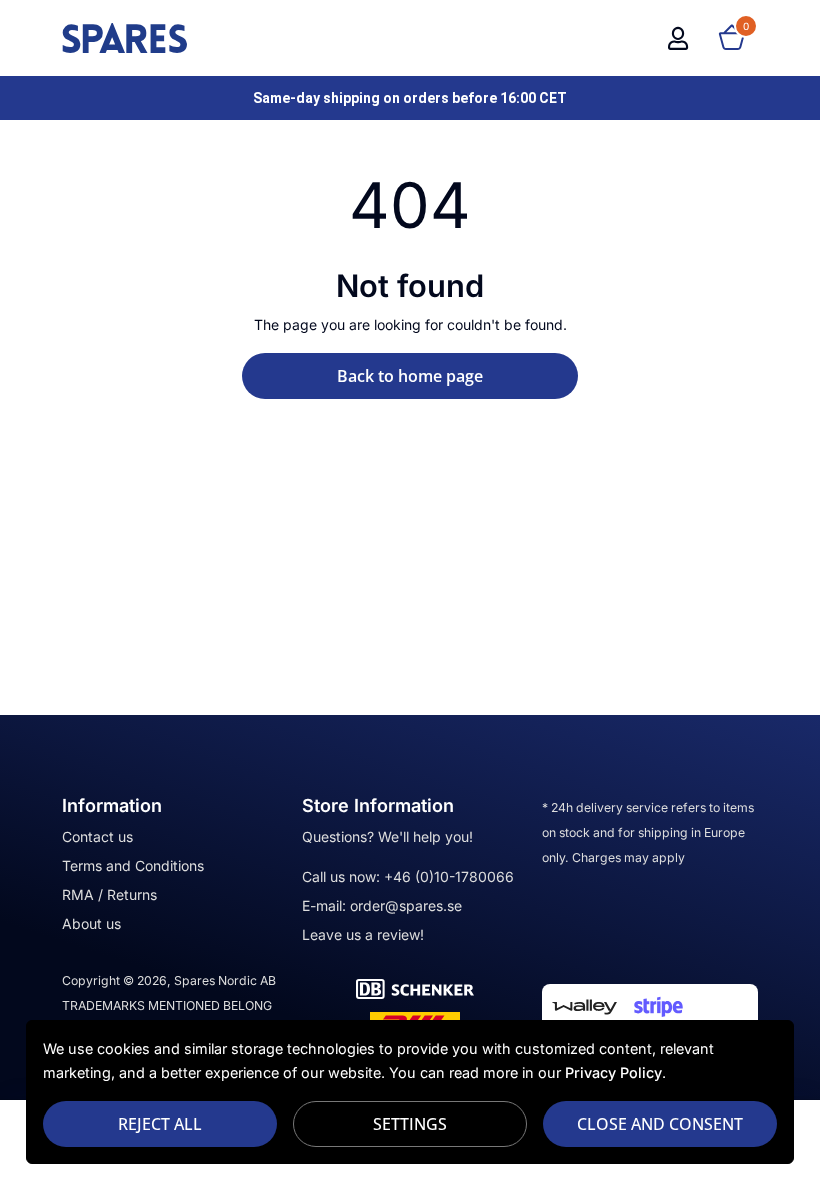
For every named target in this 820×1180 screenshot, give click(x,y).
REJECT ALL (160, 1124)
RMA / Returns (109, 894)
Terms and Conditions (133, 865)
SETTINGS (410, 1124)
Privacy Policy (613, 1072)
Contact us (97, 836)
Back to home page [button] (410, 376)
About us (91, 923)
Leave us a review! (363, 934)
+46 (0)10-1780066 (449, 876)
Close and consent (660, 1124)
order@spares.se (406, 905)
